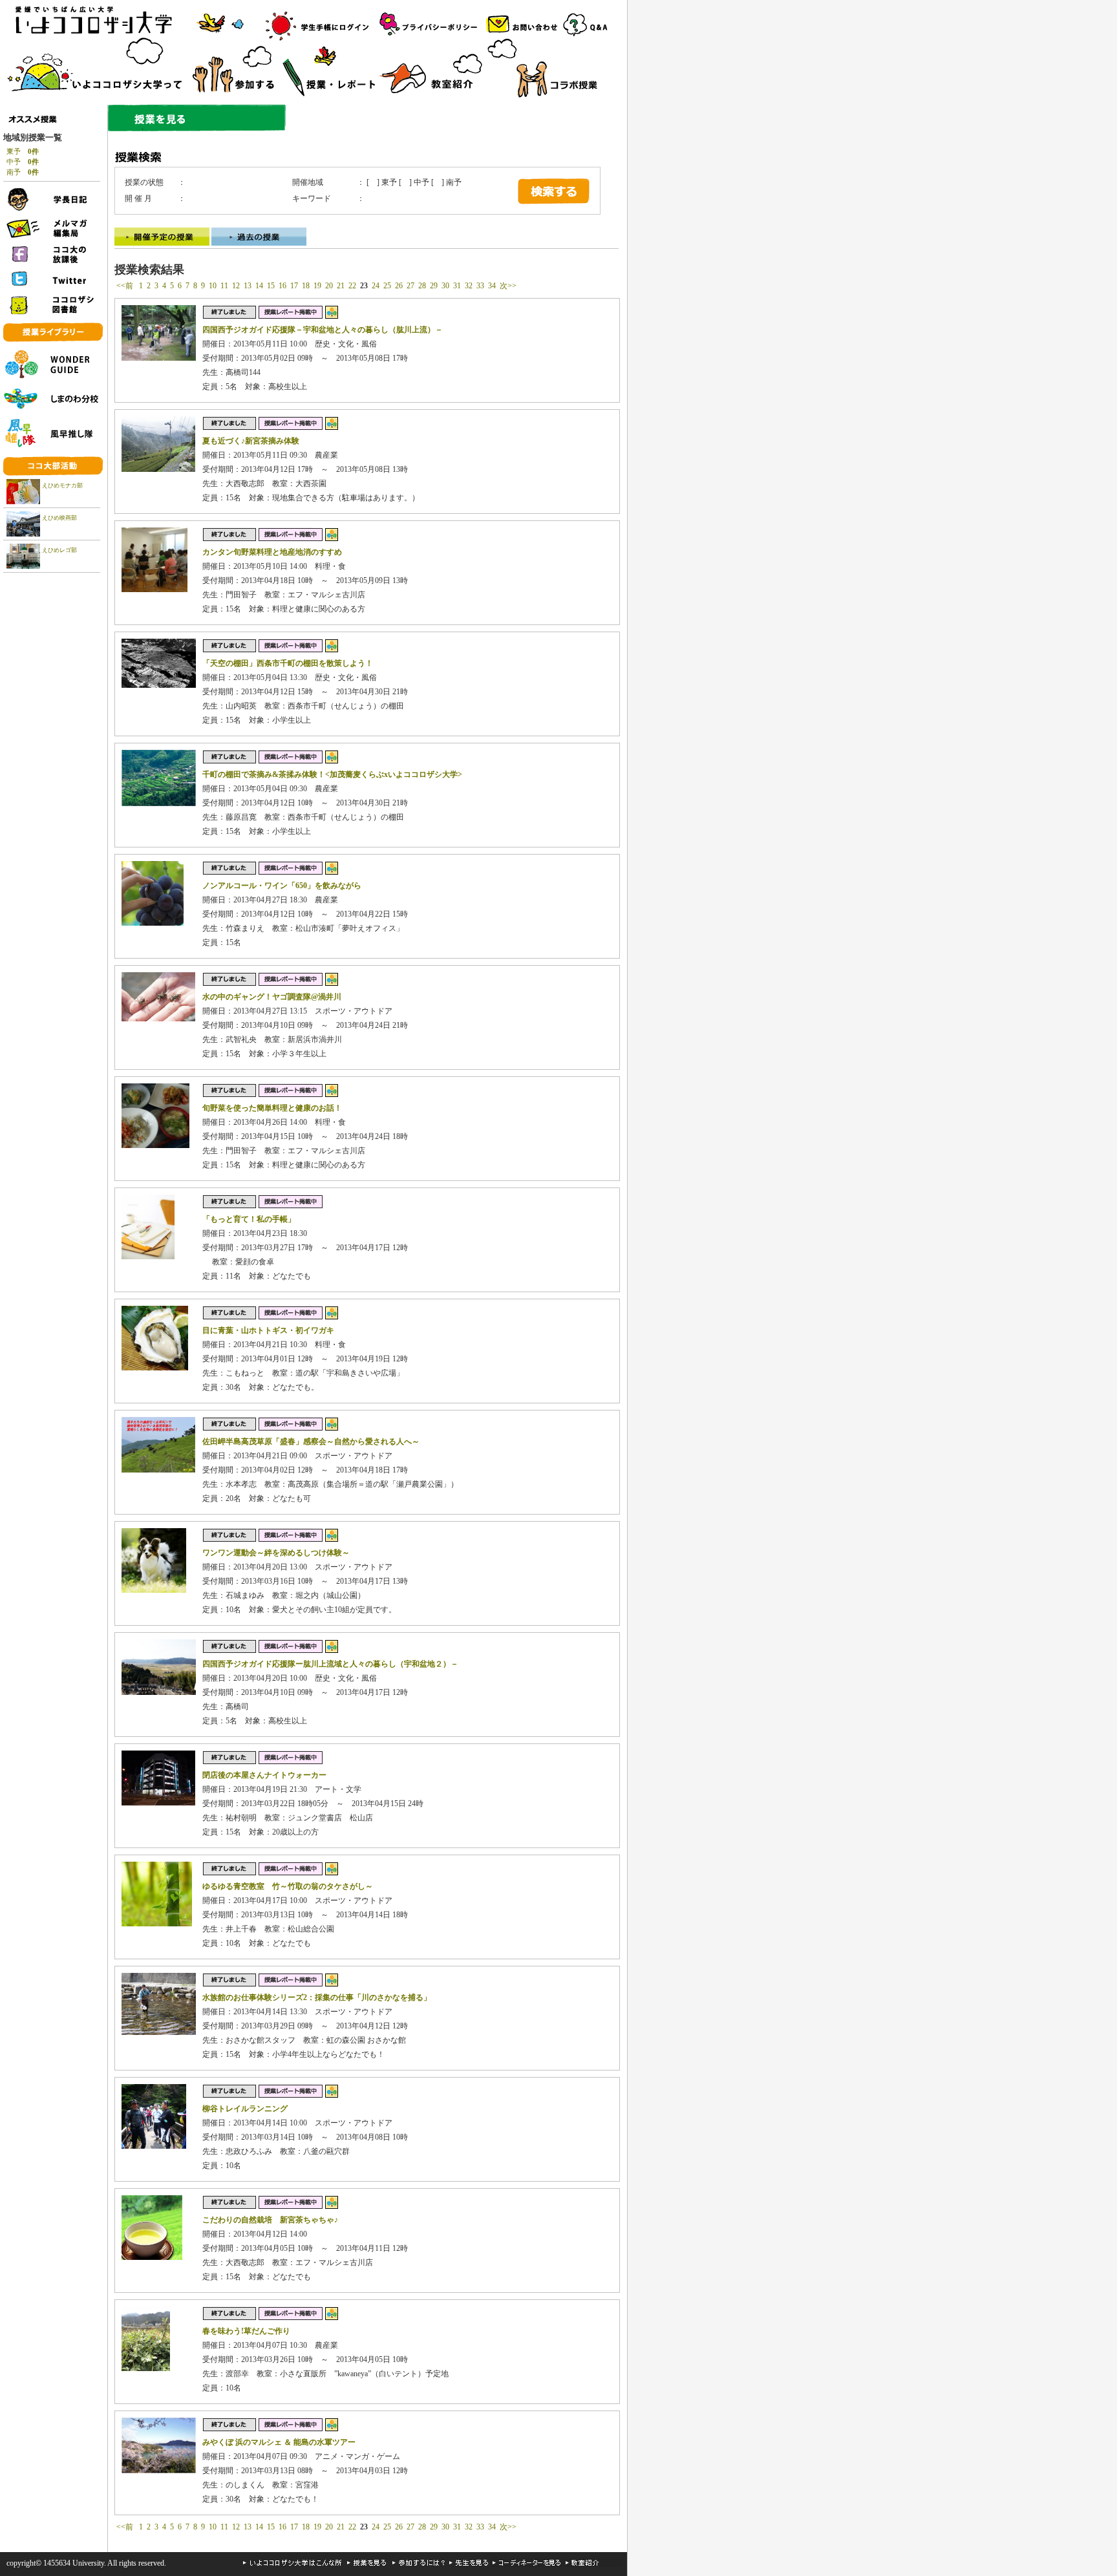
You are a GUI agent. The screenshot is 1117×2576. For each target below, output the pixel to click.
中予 (23, 162)
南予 (23, 172)
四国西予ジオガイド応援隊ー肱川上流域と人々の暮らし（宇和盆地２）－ (330, 1664)
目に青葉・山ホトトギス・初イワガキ (268, 1330)
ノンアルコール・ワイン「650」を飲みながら (282, 886)
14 (259, 286)
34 (492, 286)
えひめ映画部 (59, 518)
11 (224, 286)
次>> (508, 286)
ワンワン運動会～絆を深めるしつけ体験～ (276, 1553)
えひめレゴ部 (59, 550)
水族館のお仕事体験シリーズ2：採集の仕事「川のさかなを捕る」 (317, 1997)
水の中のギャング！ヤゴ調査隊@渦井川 (272, 997)
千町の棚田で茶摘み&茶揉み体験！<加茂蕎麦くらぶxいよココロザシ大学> (332, 774)
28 (422, 286)
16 (282, 286)
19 (317, 286)
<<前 (126, 286)
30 (445, 286)
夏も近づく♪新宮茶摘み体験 (251, 441)
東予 (23, 151)
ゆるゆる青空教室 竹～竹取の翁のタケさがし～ (288, 1886)
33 (480, 286)
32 (469, 286)
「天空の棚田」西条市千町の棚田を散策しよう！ (288, 663)
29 (434, 286)
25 (387, 286)
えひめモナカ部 (62, 485)
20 (329, 286)
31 (457, 286)
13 (248, 286)
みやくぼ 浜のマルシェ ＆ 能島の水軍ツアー (279, 2442)
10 (213, 286)
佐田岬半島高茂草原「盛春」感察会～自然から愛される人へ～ (311, 1442)
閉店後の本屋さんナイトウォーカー (264, 1775)
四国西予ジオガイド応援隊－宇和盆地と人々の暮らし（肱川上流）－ (323, 330)
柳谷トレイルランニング (245, 2109)
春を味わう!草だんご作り (246, 2331)
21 (341, 286)
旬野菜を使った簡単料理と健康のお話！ (272, 1108)
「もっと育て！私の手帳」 (249, 1219)
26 (399, 286)
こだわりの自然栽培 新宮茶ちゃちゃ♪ (270, 2220)
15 (271, 286)
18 (306, 286)
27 (410, 286)
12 (236, 286)
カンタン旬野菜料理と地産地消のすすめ (272, 552)
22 (352, 286)
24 (376, 286)
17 (294, 286)
